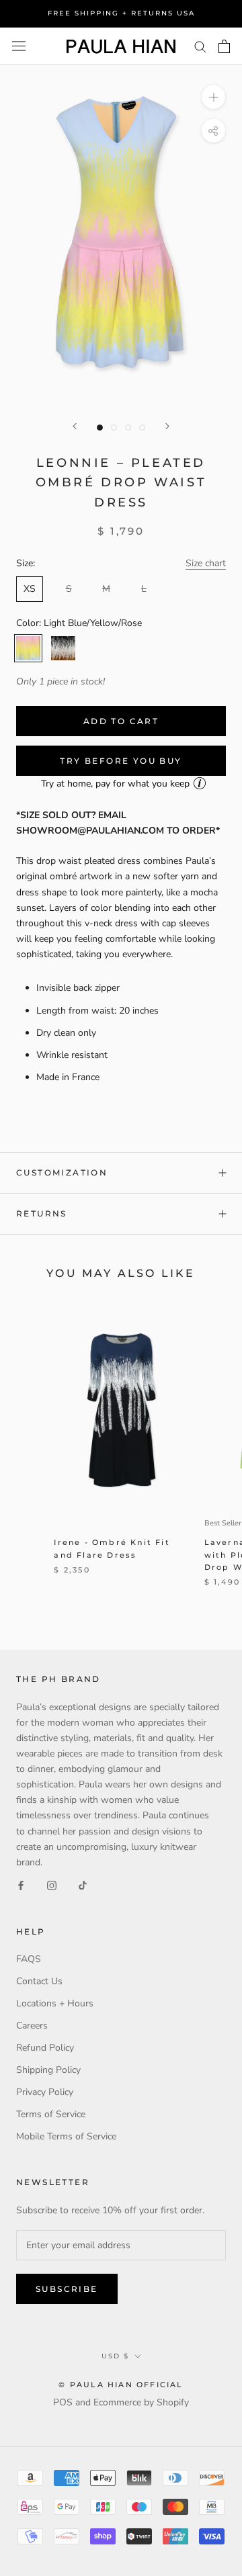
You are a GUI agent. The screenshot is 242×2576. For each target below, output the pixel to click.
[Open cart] (224, 46)
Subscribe (67, 2289)
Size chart (206, 563)
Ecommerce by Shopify (141, 2402)
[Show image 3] (128, 428)
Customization (62, 1172)
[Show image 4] (142, 428)
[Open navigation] (19, 46)
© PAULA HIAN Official (121, 2385)
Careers (32, 2026)
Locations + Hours (55, 2003)
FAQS (29, 1959)
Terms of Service (51, 2114)
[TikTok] (83, 1885)
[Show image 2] (114, 428)
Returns (42, 1213)
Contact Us (39, 1981)
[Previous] (75, 426)
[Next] (167, 426)
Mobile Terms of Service (66, 2136)
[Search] (200, 46)
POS (63, 2402)
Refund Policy (45, 2048)
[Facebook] (21, 1885)
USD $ (115, 2356)
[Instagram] (52, 1885)
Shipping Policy (48, 2070)
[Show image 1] (100, 428)
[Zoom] (213, 97)
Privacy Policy (45, 2092)
